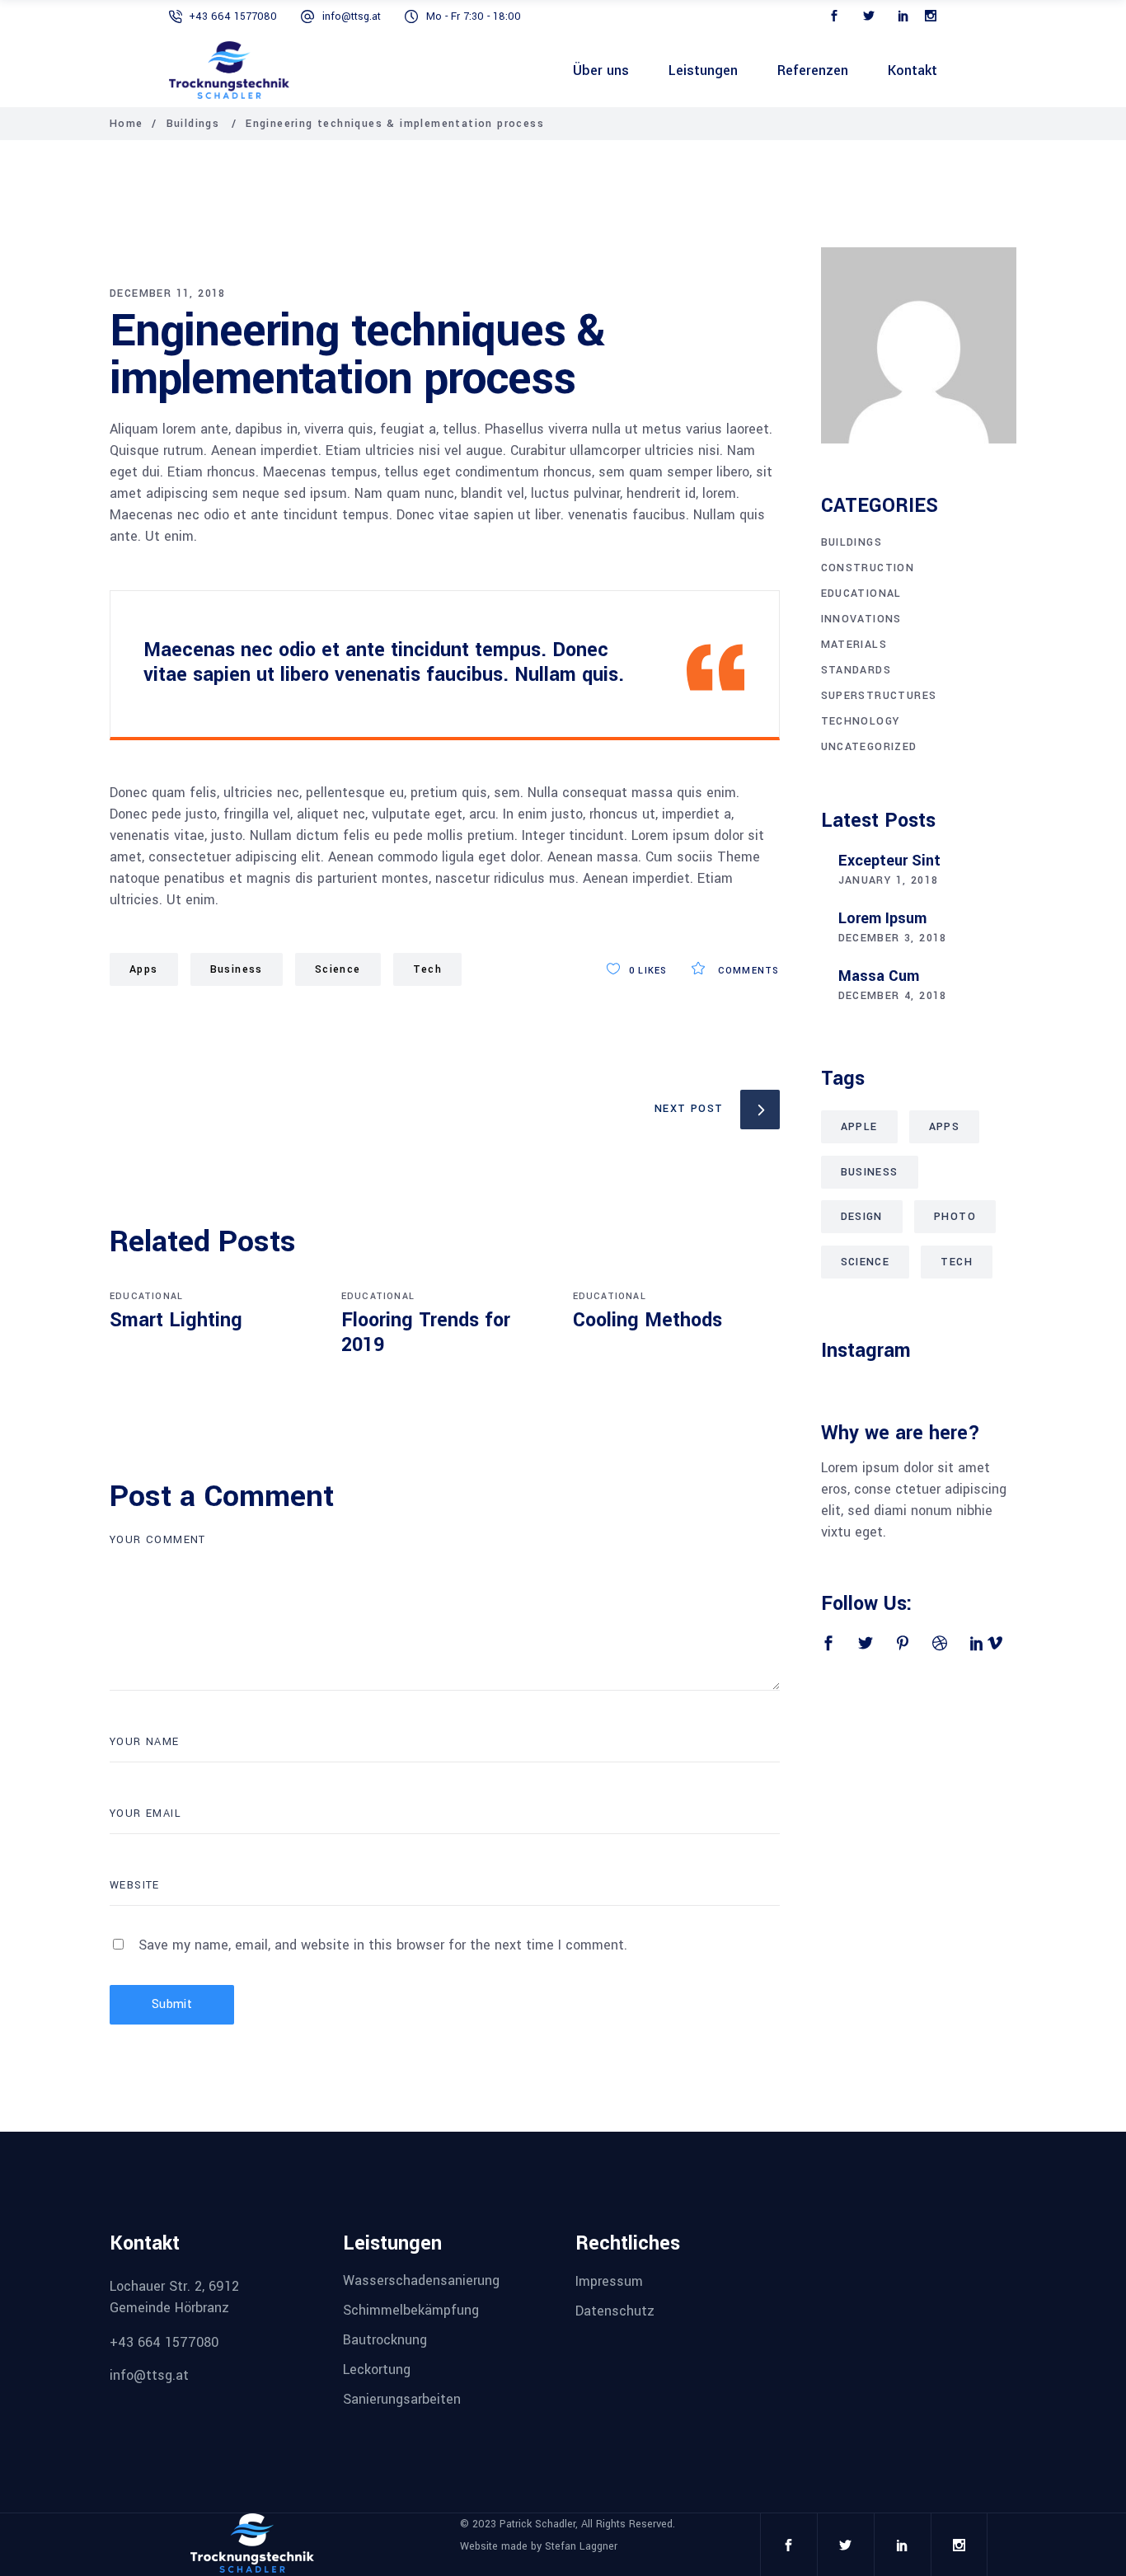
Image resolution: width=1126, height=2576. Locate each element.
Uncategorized (869, 747)
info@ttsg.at (352, 16)
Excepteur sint (889, 861)
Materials (854, 645)
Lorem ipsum (882, 918)
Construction (868, 568)
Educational (146, 1296)
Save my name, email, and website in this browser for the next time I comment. (383, 1945)
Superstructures (879, 696)
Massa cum (879, 976)
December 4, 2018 (893, 996)
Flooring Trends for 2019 (426, 1333)
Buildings (193, 124)
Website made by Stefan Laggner (539, 2546)
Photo (955, 1217)
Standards (856, 670)
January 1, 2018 (889, 880)
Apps (144, 969)
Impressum (609, 2280)
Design (862, 1217)
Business (237, 969)
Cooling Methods (647, 1320)
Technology (861, 721)
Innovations (861, 619)
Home (127, 124)
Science (338, 969)
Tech (428, 969)
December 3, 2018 (893, 938)
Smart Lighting (176, 1320)
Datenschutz (615, 2311)
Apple (859, 1127)
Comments (747, 971)
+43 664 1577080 (233, 16)
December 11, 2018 (168, 293)
